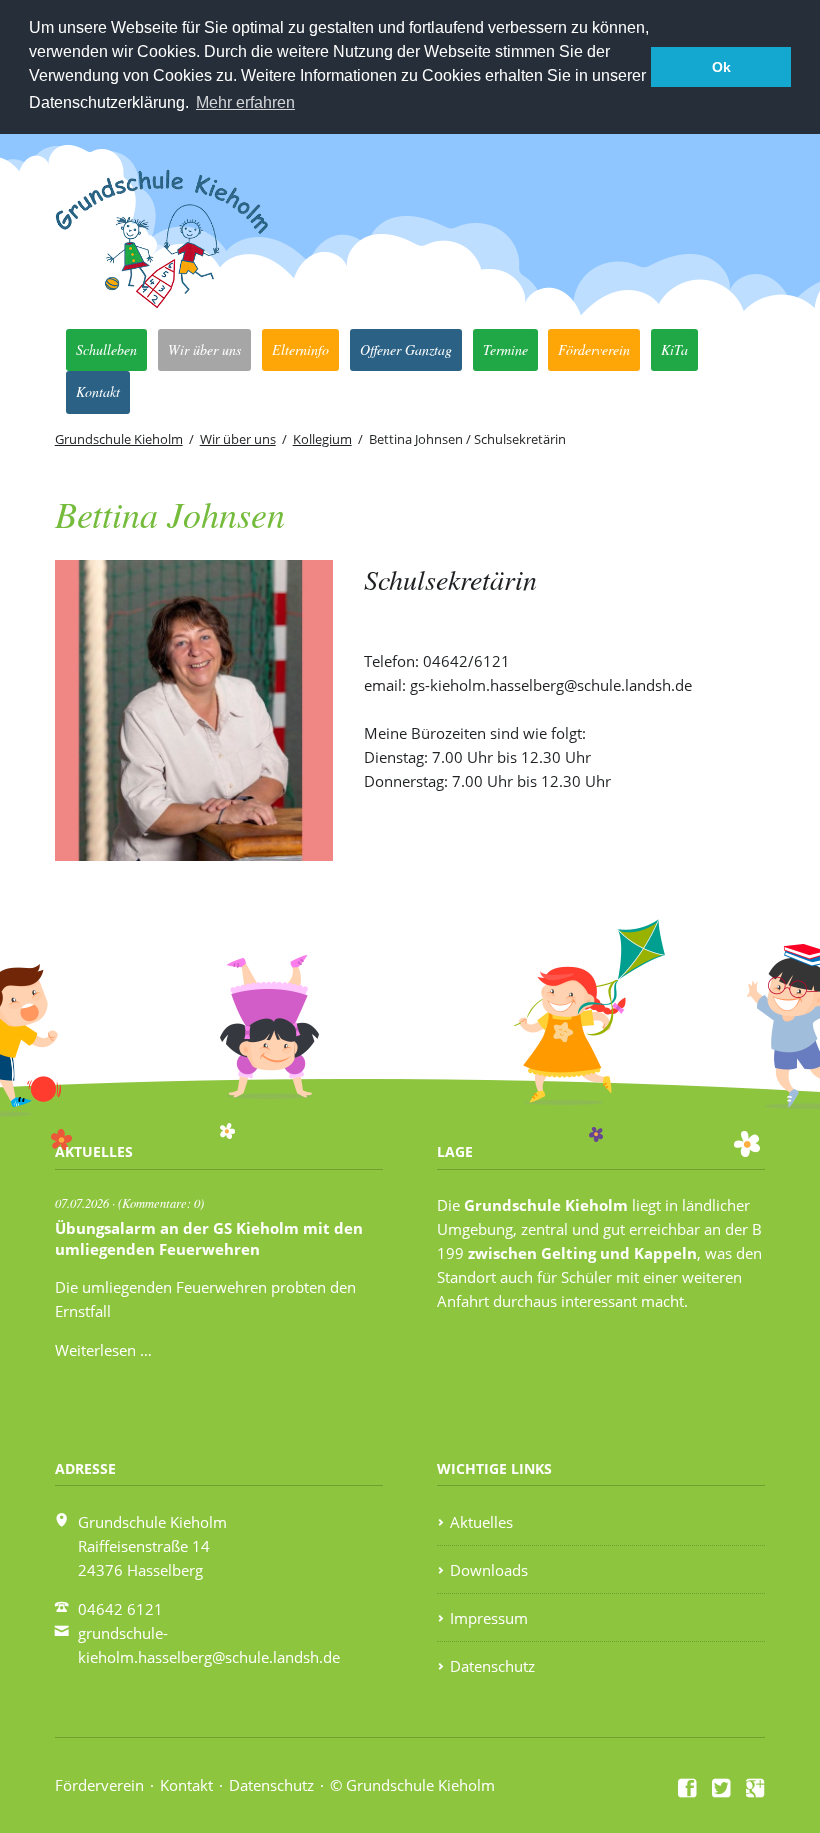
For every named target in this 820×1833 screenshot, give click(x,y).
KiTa (674, 349)
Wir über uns (204, 349)
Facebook (688, 1788)
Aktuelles (481, 1522)
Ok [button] (721, 67)
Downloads (489, 1570)
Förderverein (594, 349)
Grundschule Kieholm (119, 439)
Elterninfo (300, 349)
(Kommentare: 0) (161, 1202)
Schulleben (106, 349)
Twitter (722, 1788)
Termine (505, 349)
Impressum (489, 1618)
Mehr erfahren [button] (245, 102)
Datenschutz (492, 1666)
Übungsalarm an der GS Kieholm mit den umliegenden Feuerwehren (209, 1238)
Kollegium (322, 439)
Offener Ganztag (406, 349)
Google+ (756, 1788)
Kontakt (98, 391)
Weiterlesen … (103, 1350)
